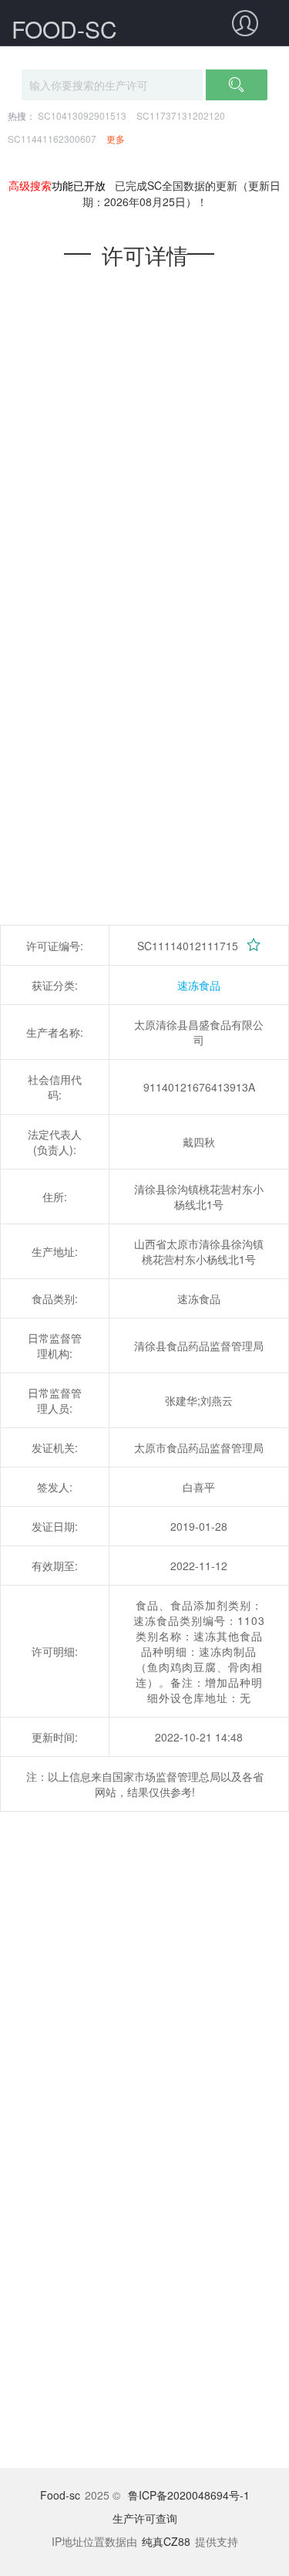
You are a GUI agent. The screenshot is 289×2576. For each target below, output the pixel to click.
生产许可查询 (145, 2518)
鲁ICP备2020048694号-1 (189, 2495)
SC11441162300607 (52, 139)
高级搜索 (30, 185)
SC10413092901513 (82, 115)
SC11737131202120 (181, 115)
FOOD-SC (64, 29)
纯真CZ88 (166, 2541)
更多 (116, 139)
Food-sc (60, 2495)
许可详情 (145, 255)
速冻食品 (199, 985)
